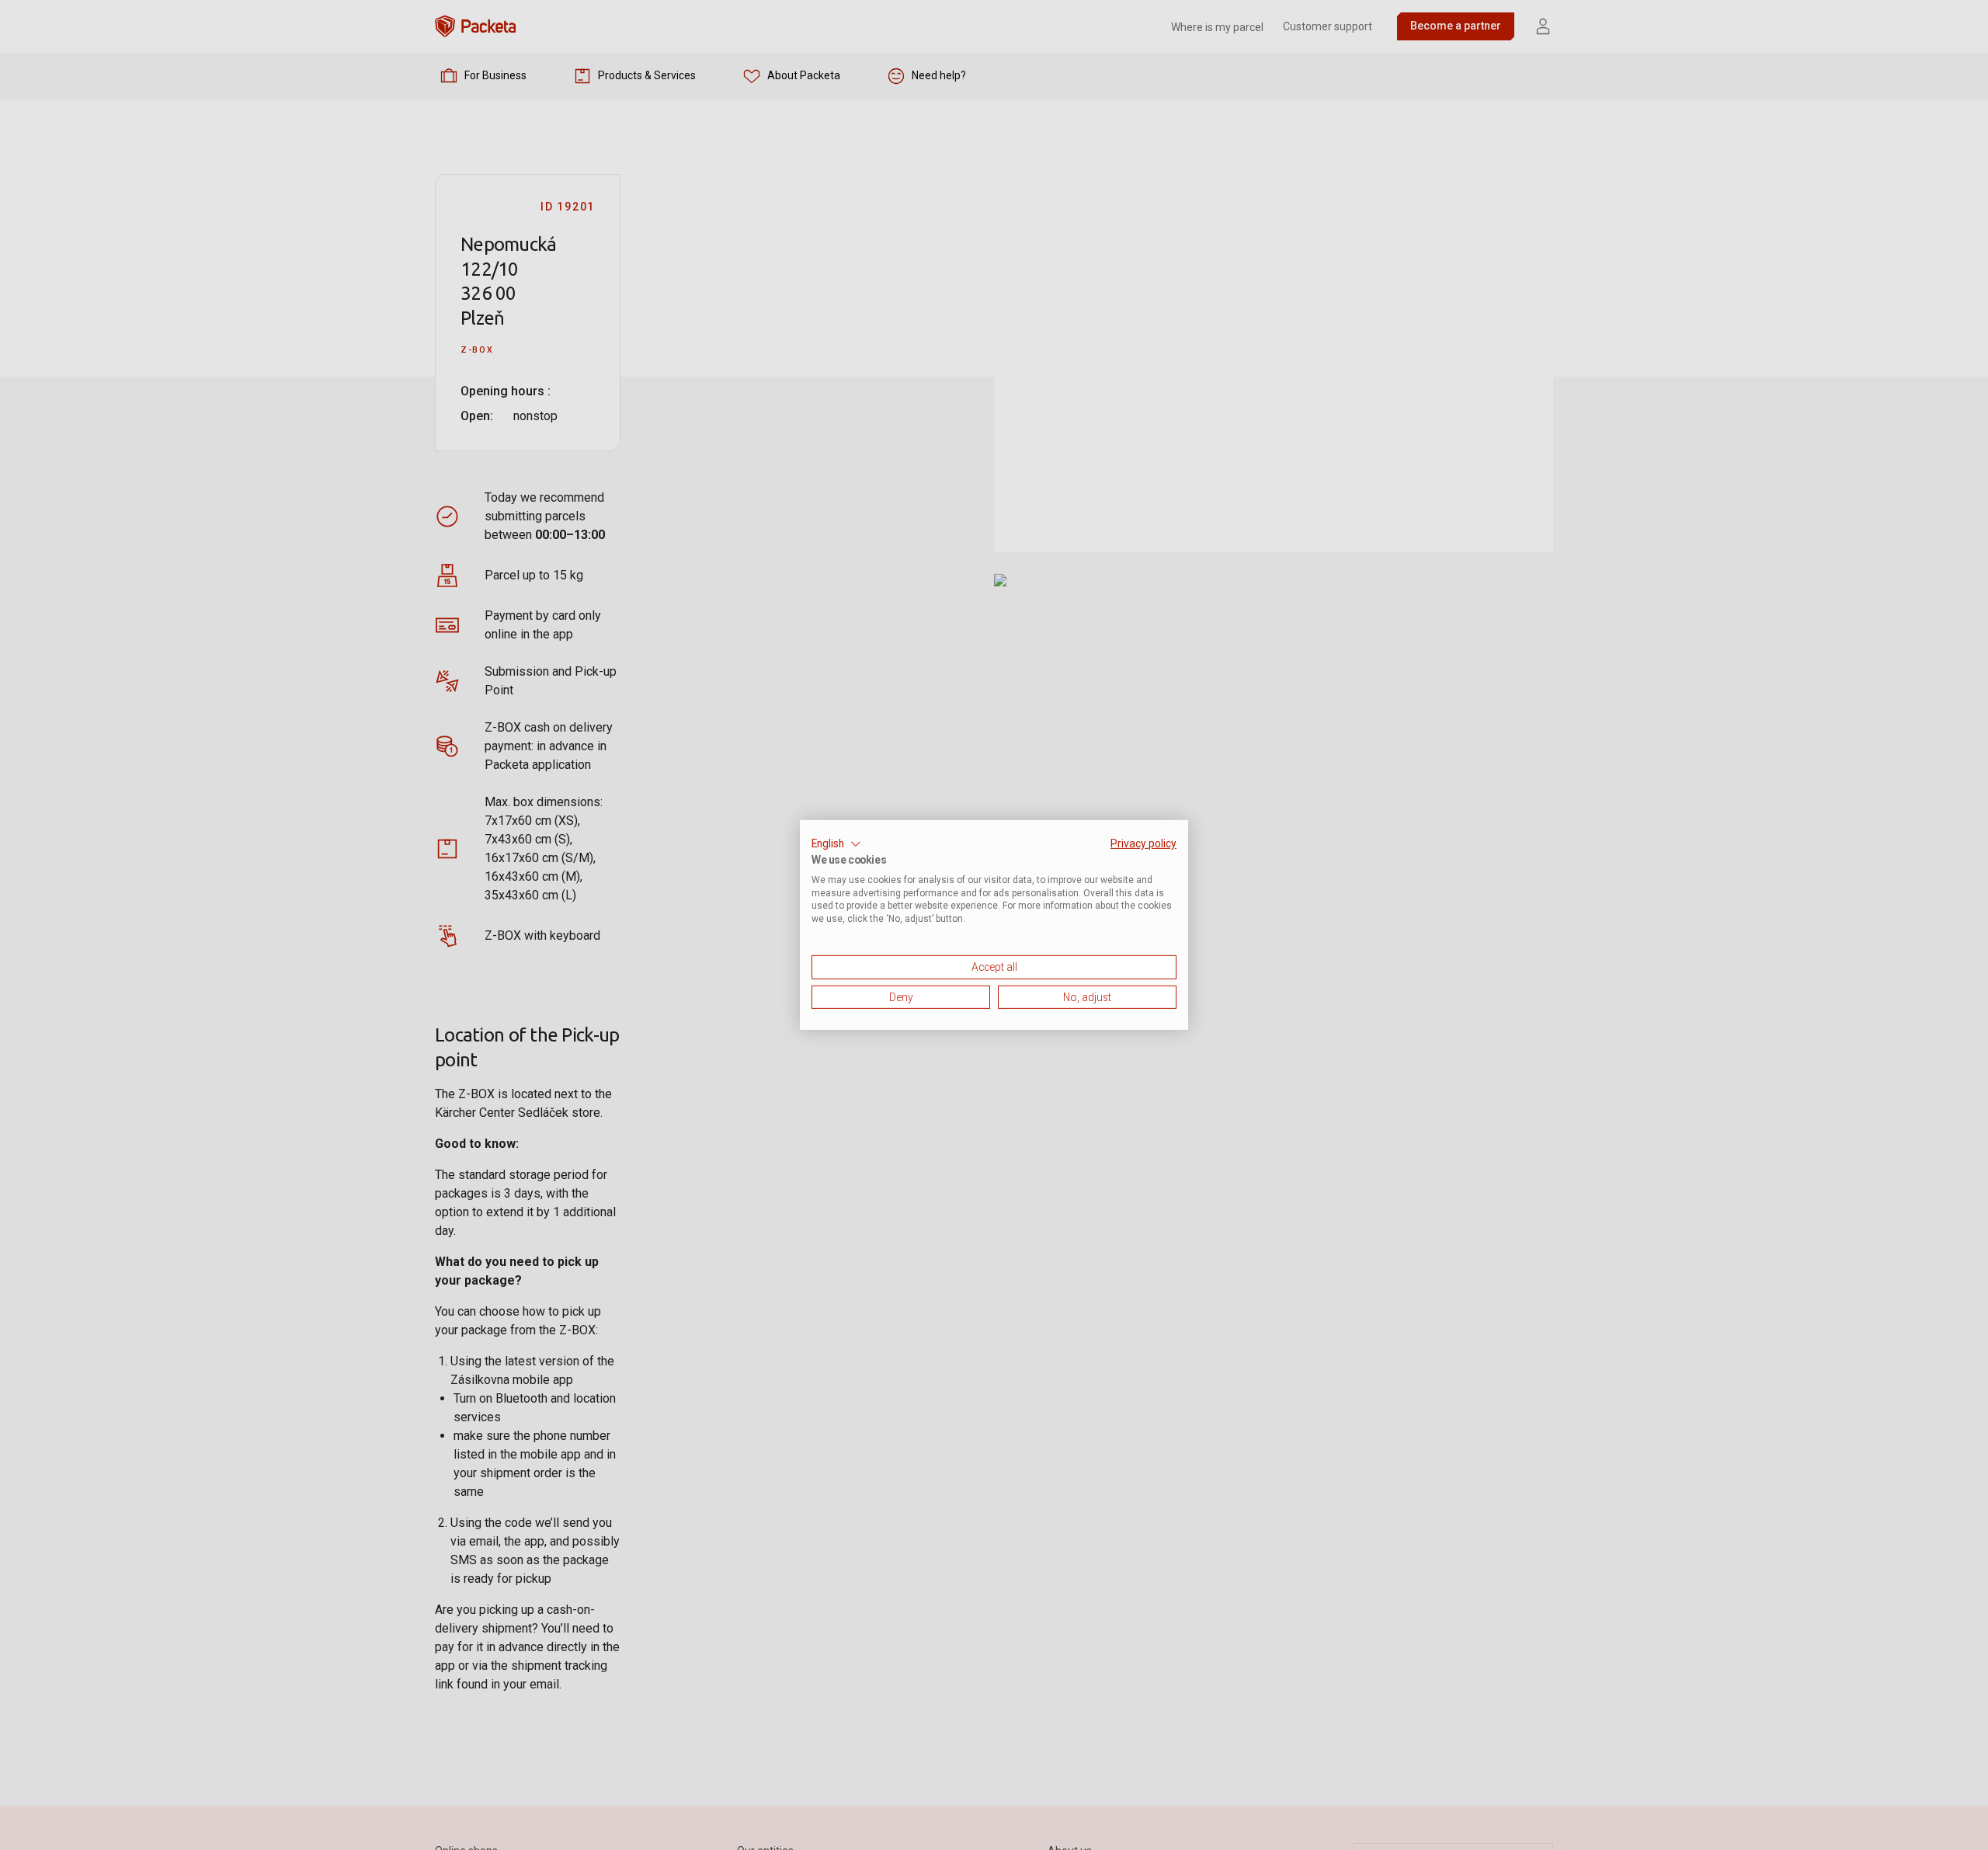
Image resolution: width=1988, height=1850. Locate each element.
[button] (836, 844)
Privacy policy (1143, 843)
